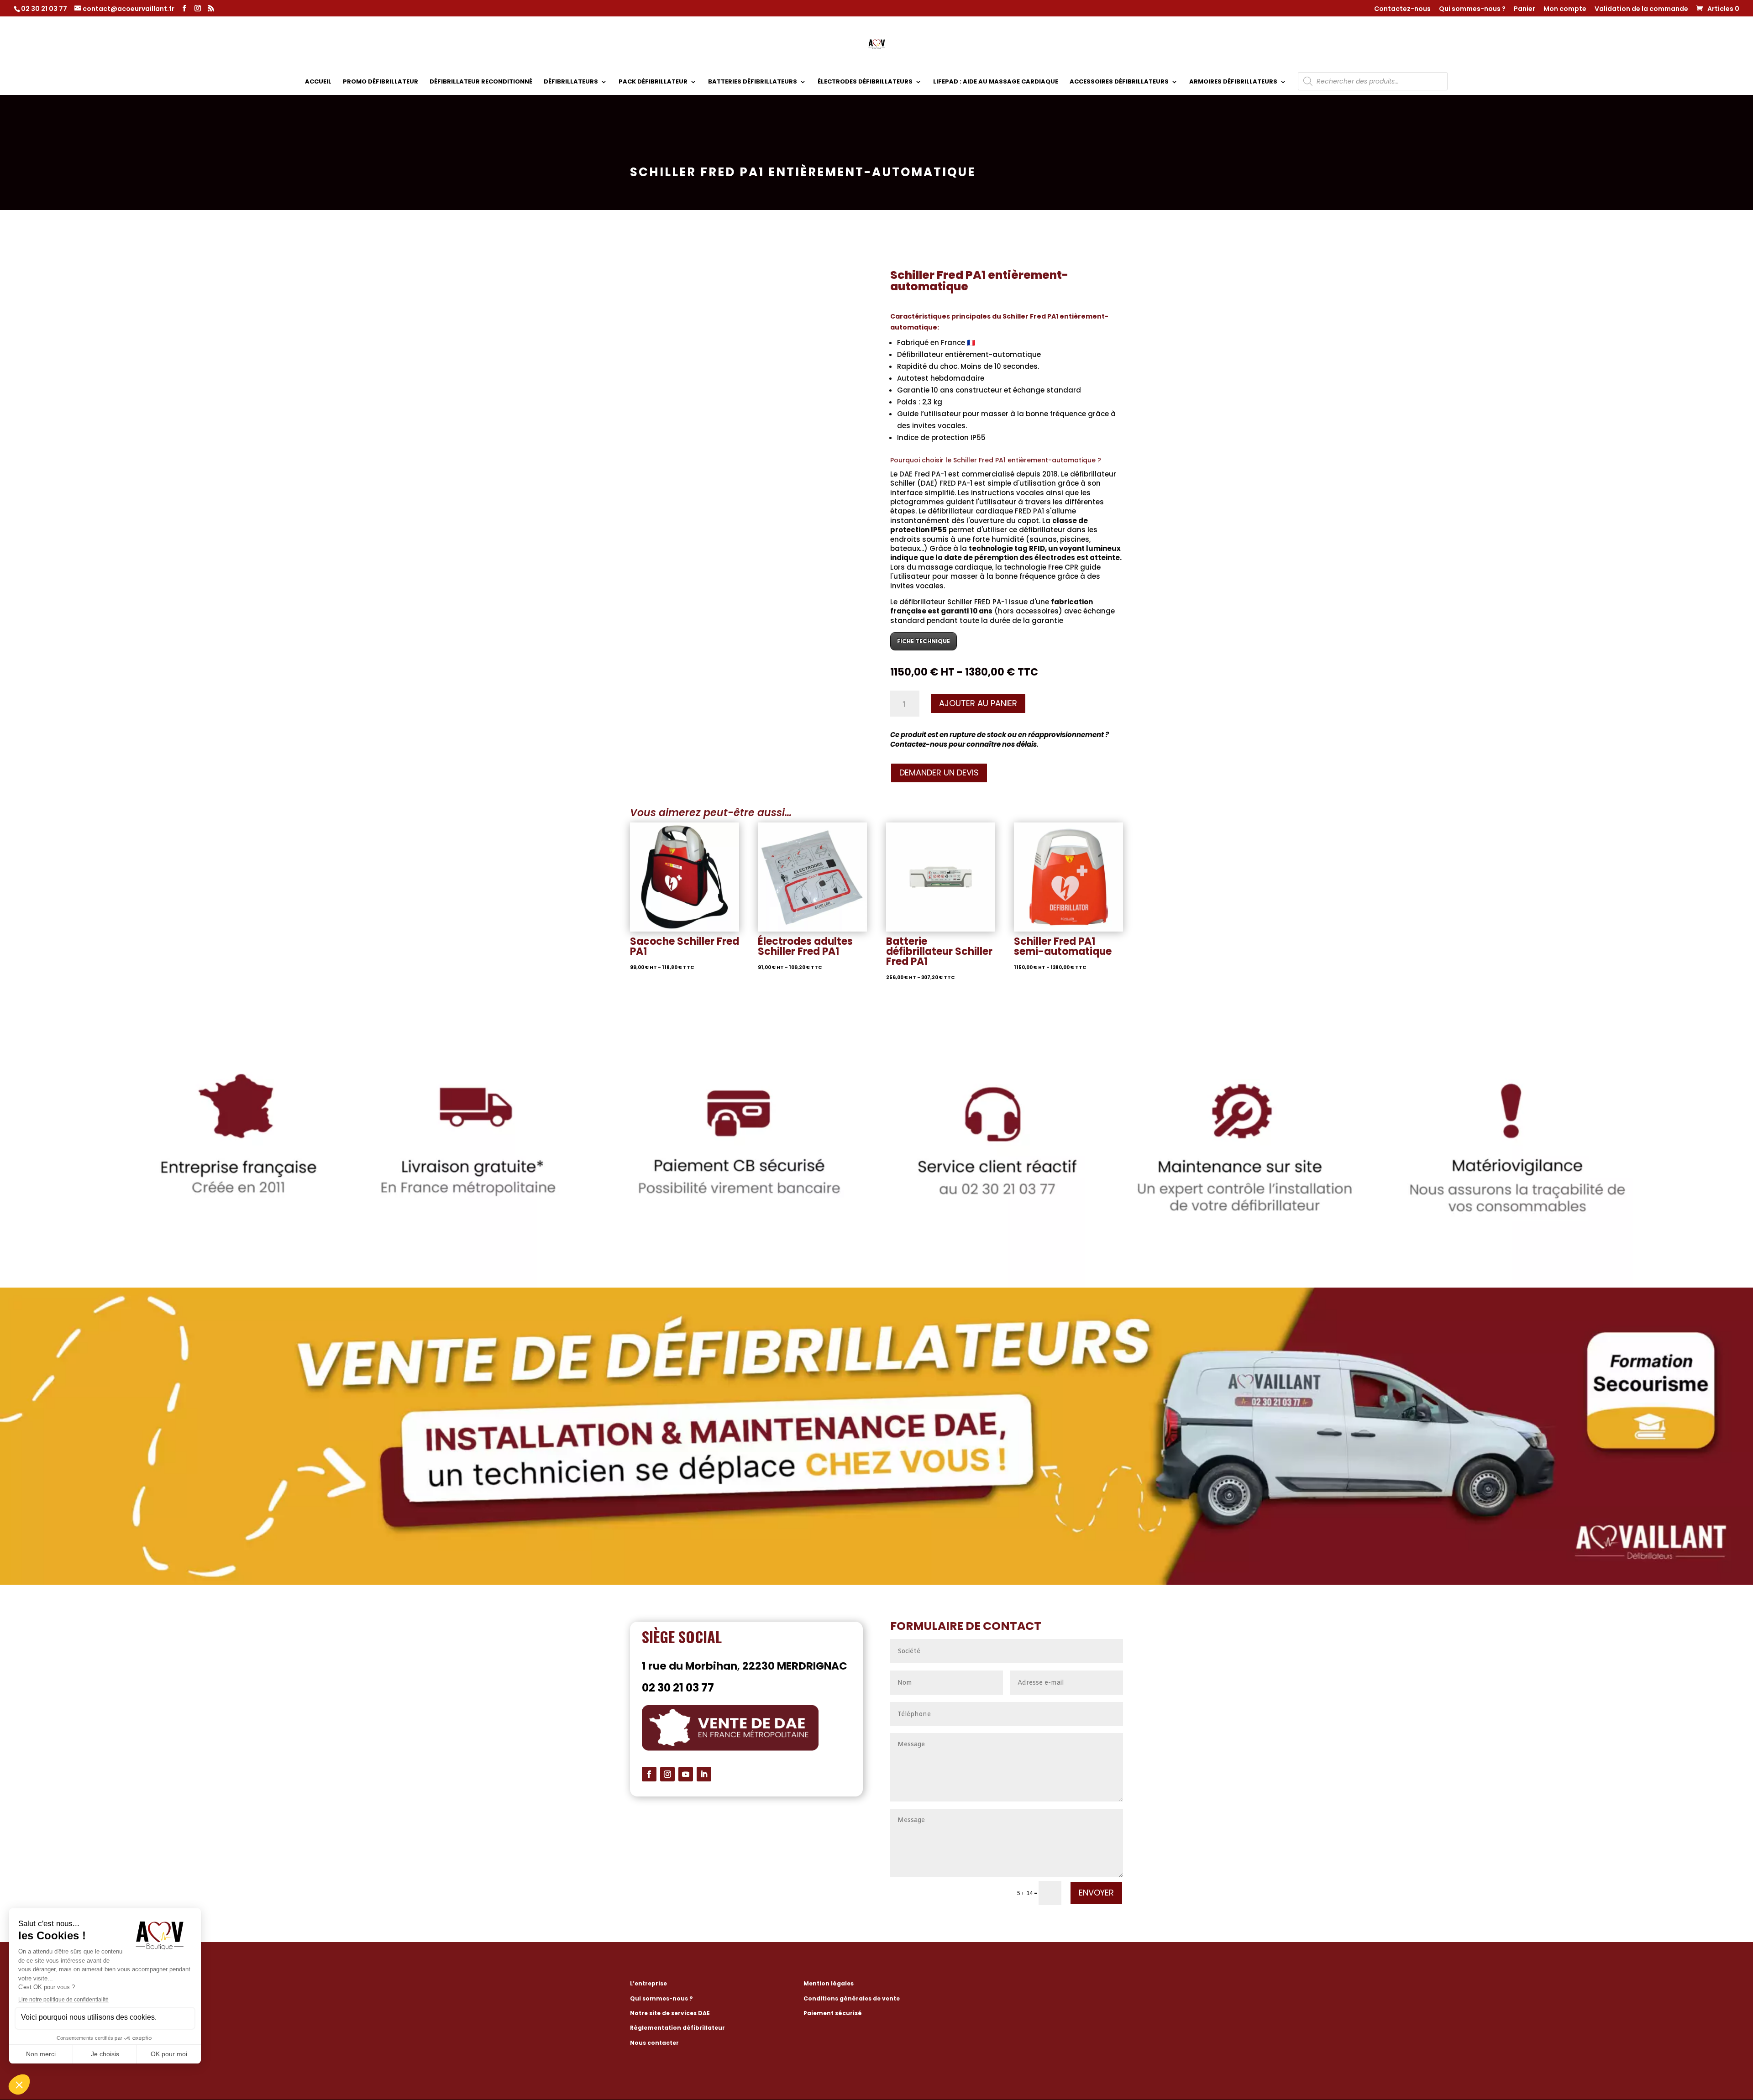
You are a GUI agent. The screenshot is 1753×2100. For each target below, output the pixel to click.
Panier (1525, 9)
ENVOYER (1096, 1893)
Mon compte (1565, 9)
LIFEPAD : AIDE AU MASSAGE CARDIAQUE (996, 82)
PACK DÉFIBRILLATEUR (653, 82)
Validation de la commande (1641, 9)
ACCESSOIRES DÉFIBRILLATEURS (1119, 82)
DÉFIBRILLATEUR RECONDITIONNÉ (481, 82)
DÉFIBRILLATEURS (571, 82)
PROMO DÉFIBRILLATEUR (381, 82)
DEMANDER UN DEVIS (939, 772)
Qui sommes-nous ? (1472, 9)
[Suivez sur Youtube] (686, 1774)
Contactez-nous (1402, 9)
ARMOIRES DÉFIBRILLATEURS (1233, 82)
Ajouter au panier (978, 703)
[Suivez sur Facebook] (649, 1774)
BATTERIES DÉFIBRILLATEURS (753, 82)
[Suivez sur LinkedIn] (704, 1774)
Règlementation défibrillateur (677, 2028)
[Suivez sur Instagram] (667, 1774)
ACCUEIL (318, 82)
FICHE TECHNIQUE (924, 641)
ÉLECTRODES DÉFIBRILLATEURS (865, 82)
